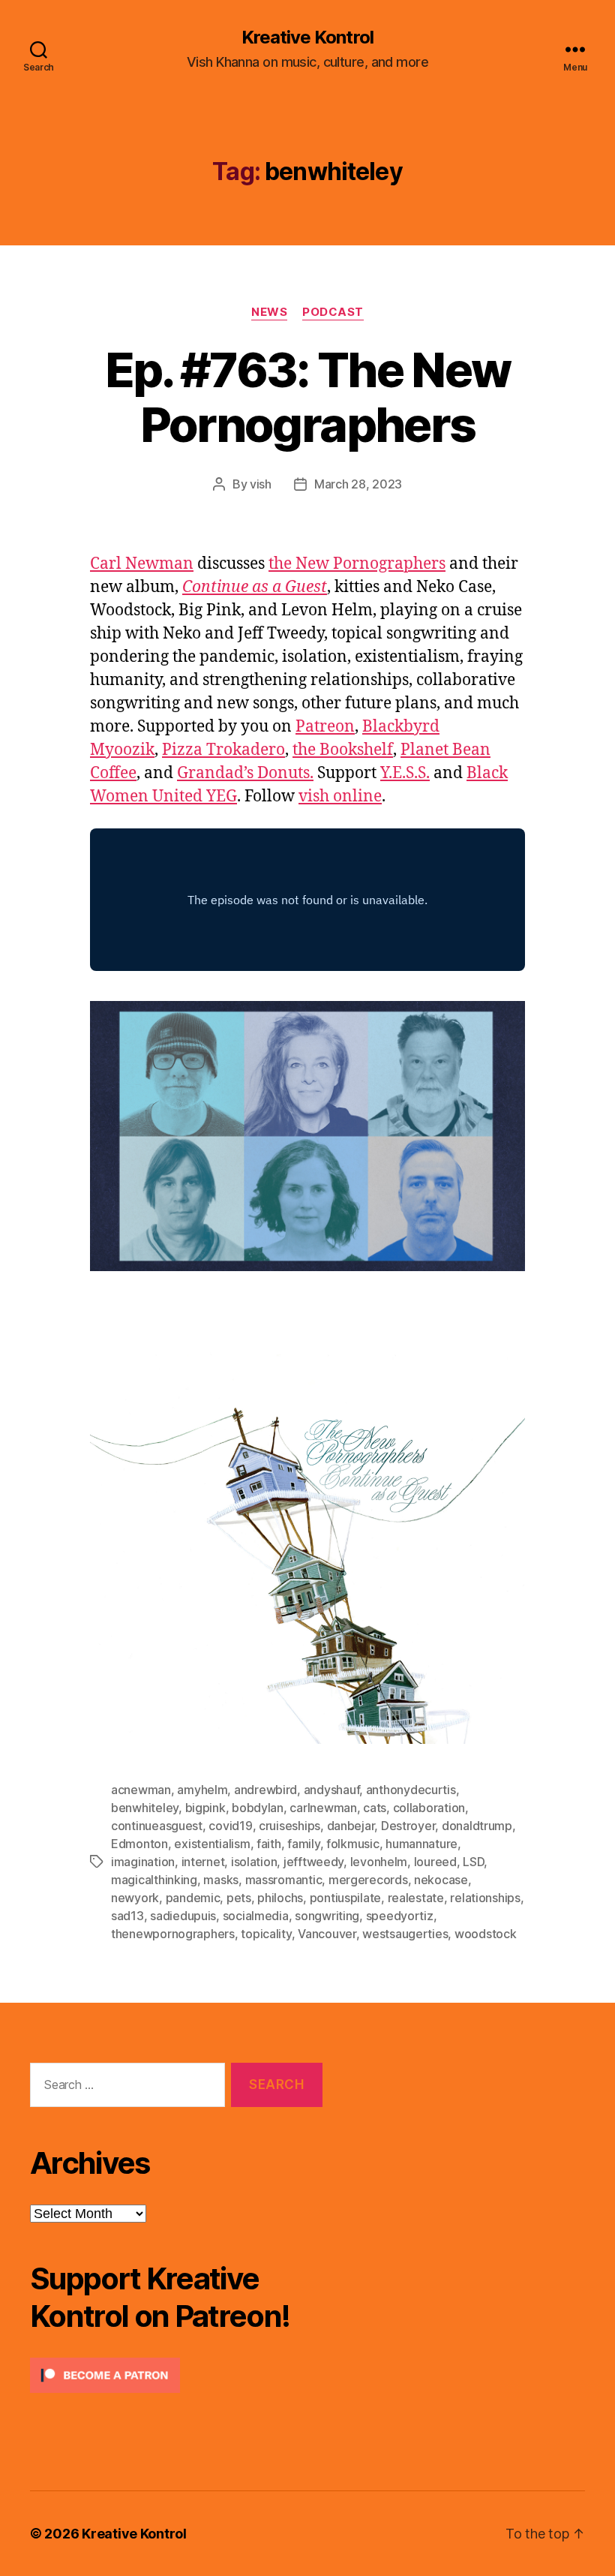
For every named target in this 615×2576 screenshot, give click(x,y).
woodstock (486, 1934)
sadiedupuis (183, 1916)
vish (261, 484)
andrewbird (265, 1790)
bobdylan (258, 1808)
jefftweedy (313, 1862)
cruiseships (289, 1826)
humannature (421, 1844)
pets (239, 1898)
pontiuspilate (346, 1898)
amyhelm (202, 1790)
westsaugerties (405, 1934)
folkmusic (353, 1844)
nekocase (441, 1880)
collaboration (429, 1808)
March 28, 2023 (358, 484)
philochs (280, 1898)
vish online (340, 797)
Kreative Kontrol (307, 38)
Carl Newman (142, 564)
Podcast (333, 312)
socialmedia (256, 1916)
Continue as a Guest (255, 587)
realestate (416, 1898)
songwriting (327, 1916)
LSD (473, 1862)
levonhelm (379, 1862)
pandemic (193, 1898)
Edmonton (139, 1844)
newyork (135, 1898)
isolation (254, 1862)
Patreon (325, 727)
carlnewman (323, 1808)
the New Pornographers (357, 564)
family (303, 1844)
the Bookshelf (343, 750)
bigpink (205, 1808)
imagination (143, 1862)
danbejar (351, 1826)
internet (203, 1862)
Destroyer (408, 1826)
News (269, 312)
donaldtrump (477, 1826)
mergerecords (368, 1880)
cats (375, 1808)
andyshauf (332, 1790)
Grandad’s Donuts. (245, 773)
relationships (485, 1898)
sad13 (127, 1916)
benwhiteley (145, 1808)
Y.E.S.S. (405, 773)
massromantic (284, 1880)
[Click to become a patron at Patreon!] (176, 2375)
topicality (266, 1934)
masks (221, 1880)
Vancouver (327, 1934)
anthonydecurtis (411, 1790)
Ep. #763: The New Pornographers (308, 397)
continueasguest (157, 1826)
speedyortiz (400, 1916)
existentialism (212, 1844)
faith (269, 1844)
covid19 (230, 1826)
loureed (435, 1862)
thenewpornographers (173, 1934)
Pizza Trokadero (223, 750)
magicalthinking (154, 1880)
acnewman (141, 1790)
